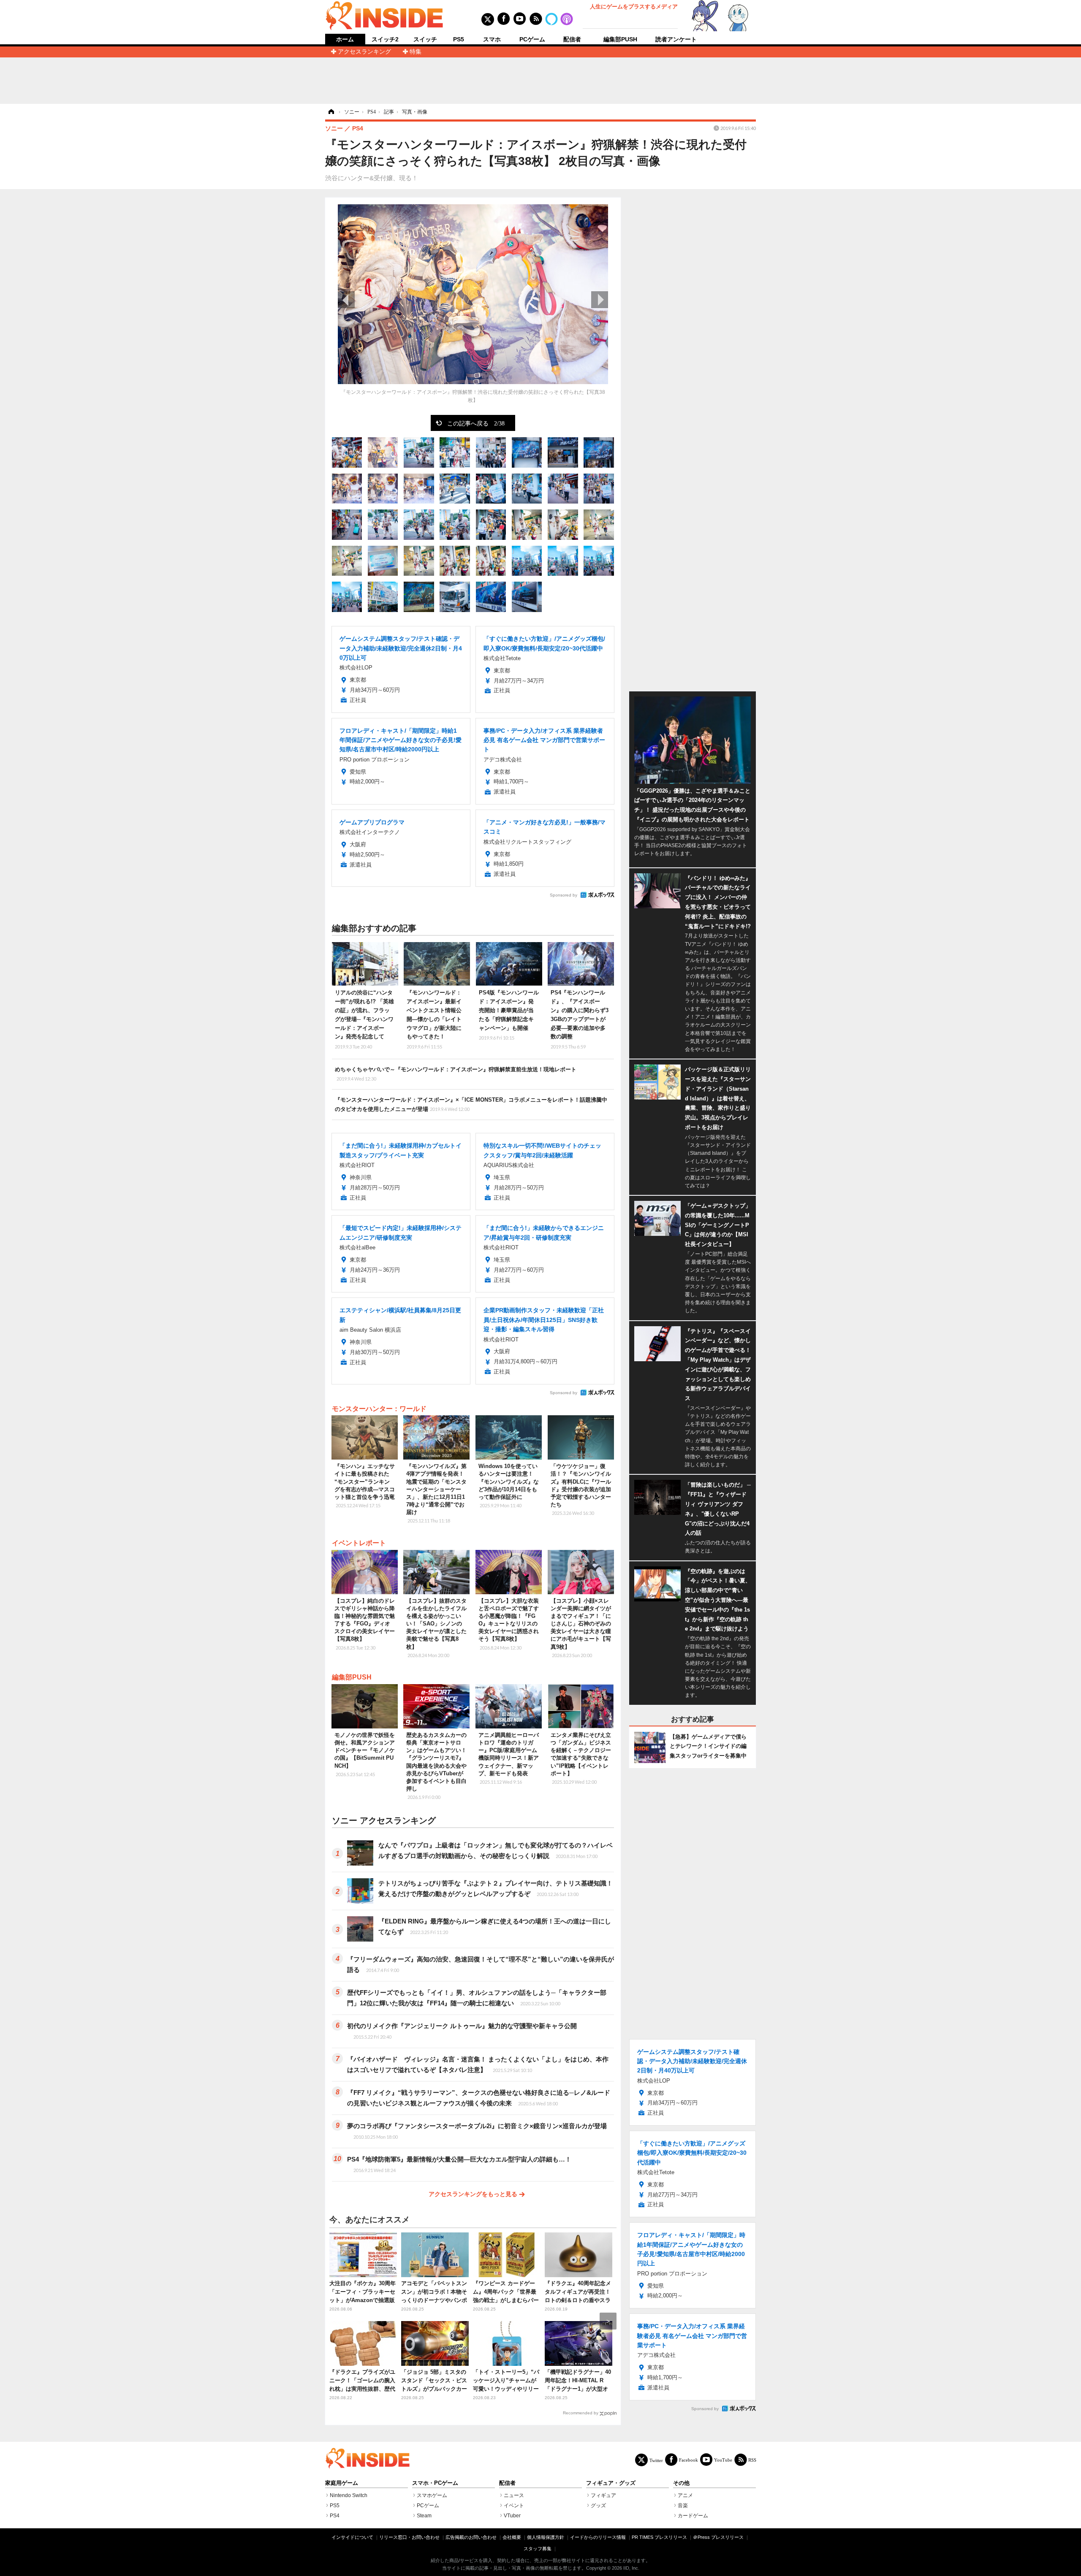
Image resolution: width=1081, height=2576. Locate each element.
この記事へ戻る (476, 423)
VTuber (512, 2516)
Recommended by (581, 2413)
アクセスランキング (364, 51)
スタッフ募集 (538, 2549)
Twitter (656, 2460)
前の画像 (346, 300)
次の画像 (600, 300)
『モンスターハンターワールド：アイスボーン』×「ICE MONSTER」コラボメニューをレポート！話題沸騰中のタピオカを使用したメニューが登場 (471, 1104)
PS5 (459, 39)
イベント (514, 2506)
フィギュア (603, 2495)
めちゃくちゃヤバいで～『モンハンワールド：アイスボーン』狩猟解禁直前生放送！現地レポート (456, 1074)
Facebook (689, 2460)
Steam (424, 2516)
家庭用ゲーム (342, 2483)
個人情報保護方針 (546, 2537)
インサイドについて (352, 2537)
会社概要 (512, 2537)
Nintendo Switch (349, 2495)
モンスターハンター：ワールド (379, 1409)
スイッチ (425, 39)
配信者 (572, 39)
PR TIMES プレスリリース (659, 2537)
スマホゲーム (432, 2495)
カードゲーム (693, 2516)
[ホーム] (331, 112)
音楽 (683, 2506)
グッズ (598, 2506)
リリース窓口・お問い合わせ (409, 2537)
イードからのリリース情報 (598, 2537)
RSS (752, 2460)
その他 (681, 2483)
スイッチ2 (385, 39)
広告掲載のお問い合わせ (471, 2537)
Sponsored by (564, 895)
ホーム (345, 39)
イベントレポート (359, 1543)
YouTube (723, 2460)
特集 (416, 51)
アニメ (685, 2495)
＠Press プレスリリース (718, 2537)
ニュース (514, 2495)
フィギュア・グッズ (611, 2483)
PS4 (335, 2516)
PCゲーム (532, 39)
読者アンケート (676, 39)
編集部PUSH (620, 39)
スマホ (492, 39)
